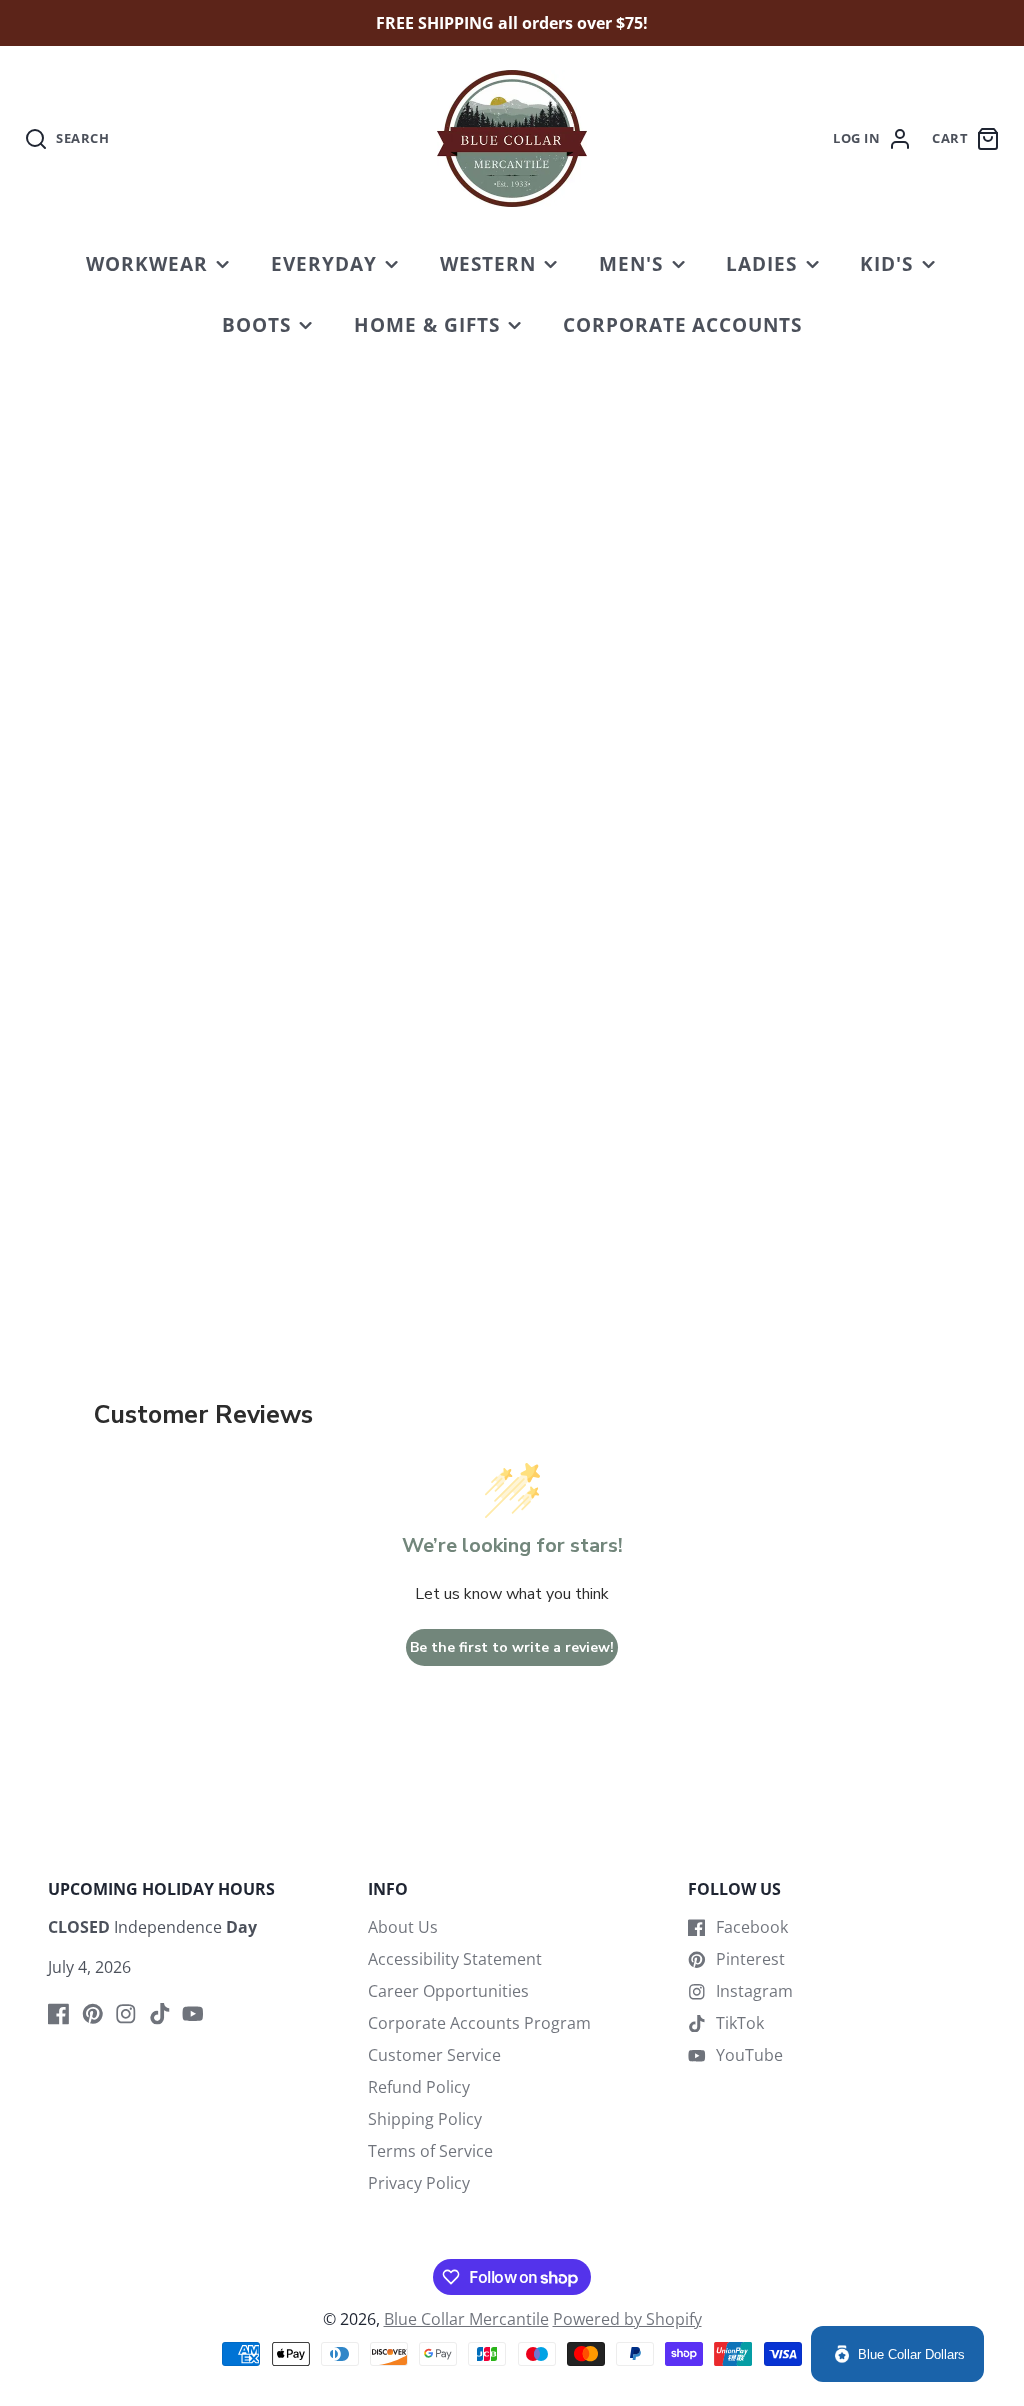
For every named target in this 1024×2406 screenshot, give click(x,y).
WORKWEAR (147, 263)
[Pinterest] (93, 2014)
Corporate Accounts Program (479, 2023)
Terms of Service (430, 2151)
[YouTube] (193, 2014)
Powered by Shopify (627, 2319)
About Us (403, 1927)
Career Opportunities (448, 1991)
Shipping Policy (425, 2119)
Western (488, 263)
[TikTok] (160, 2014)
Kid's (886, 263)
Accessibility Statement (455, 1959)
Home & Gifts (427, 324)
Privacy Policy (419, 2183)
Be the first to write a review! (512, 1647)
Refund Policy (419, 2087)
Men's (631, 263)
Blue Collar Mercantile (466, 2319)
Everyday (324, 263)
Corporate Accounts (682, 324)
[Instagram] (126, 2014)
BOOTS (256, 324)
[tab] (666, 1116)
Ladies (761, 263)
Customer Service (434, 2055)
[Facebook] (59, 2014)
